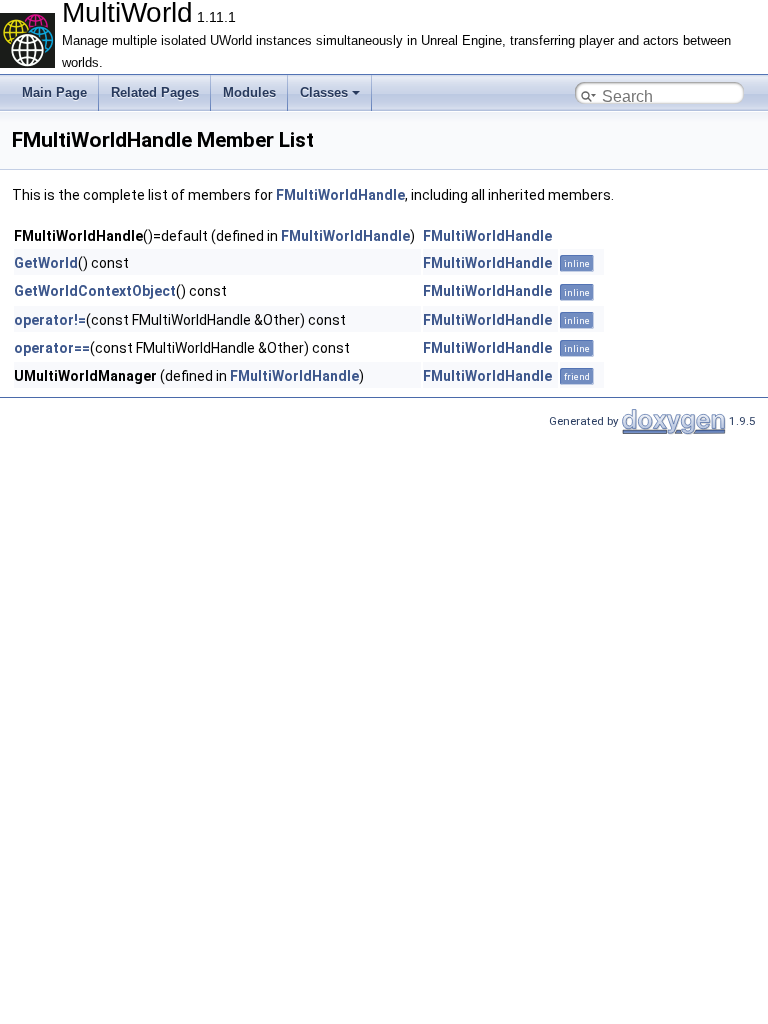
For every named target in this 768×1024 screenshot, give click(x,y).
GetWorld (46, 263)
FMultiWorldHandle (340, 195)
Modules (249, 92)
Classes (324, 92)
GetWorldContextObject (95, 291)
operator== (52, 348)
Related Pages (155, 92)
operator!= (50, 320)
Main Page (54, 92)
